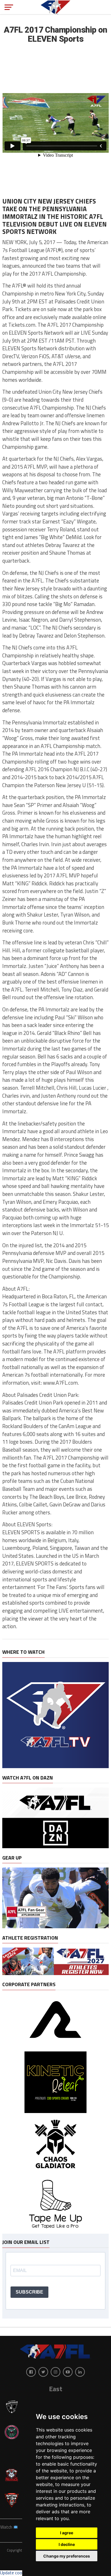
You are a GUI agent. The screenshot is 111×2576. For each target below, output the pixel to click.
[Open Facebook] (31, 2372)
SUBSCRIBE (29, 2292)
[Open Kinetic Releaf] (55, 2111)
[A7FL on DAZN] (55, 1846)
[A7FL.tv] (55, 1766)
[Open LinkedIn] (80, 2372)
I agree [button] (67, 2533)
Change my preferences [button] (67, 2556)
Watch (7, 2527)
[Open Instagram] (55, 2372)
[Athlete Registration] (55, 1973)
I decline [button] (67, 2544)
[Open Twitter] (43, 2372)
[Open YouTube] (68, 2372)
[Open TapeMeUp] (55, 2231)
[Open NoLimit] (55, 2046)
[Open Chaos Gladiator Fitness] (55, 2174)
